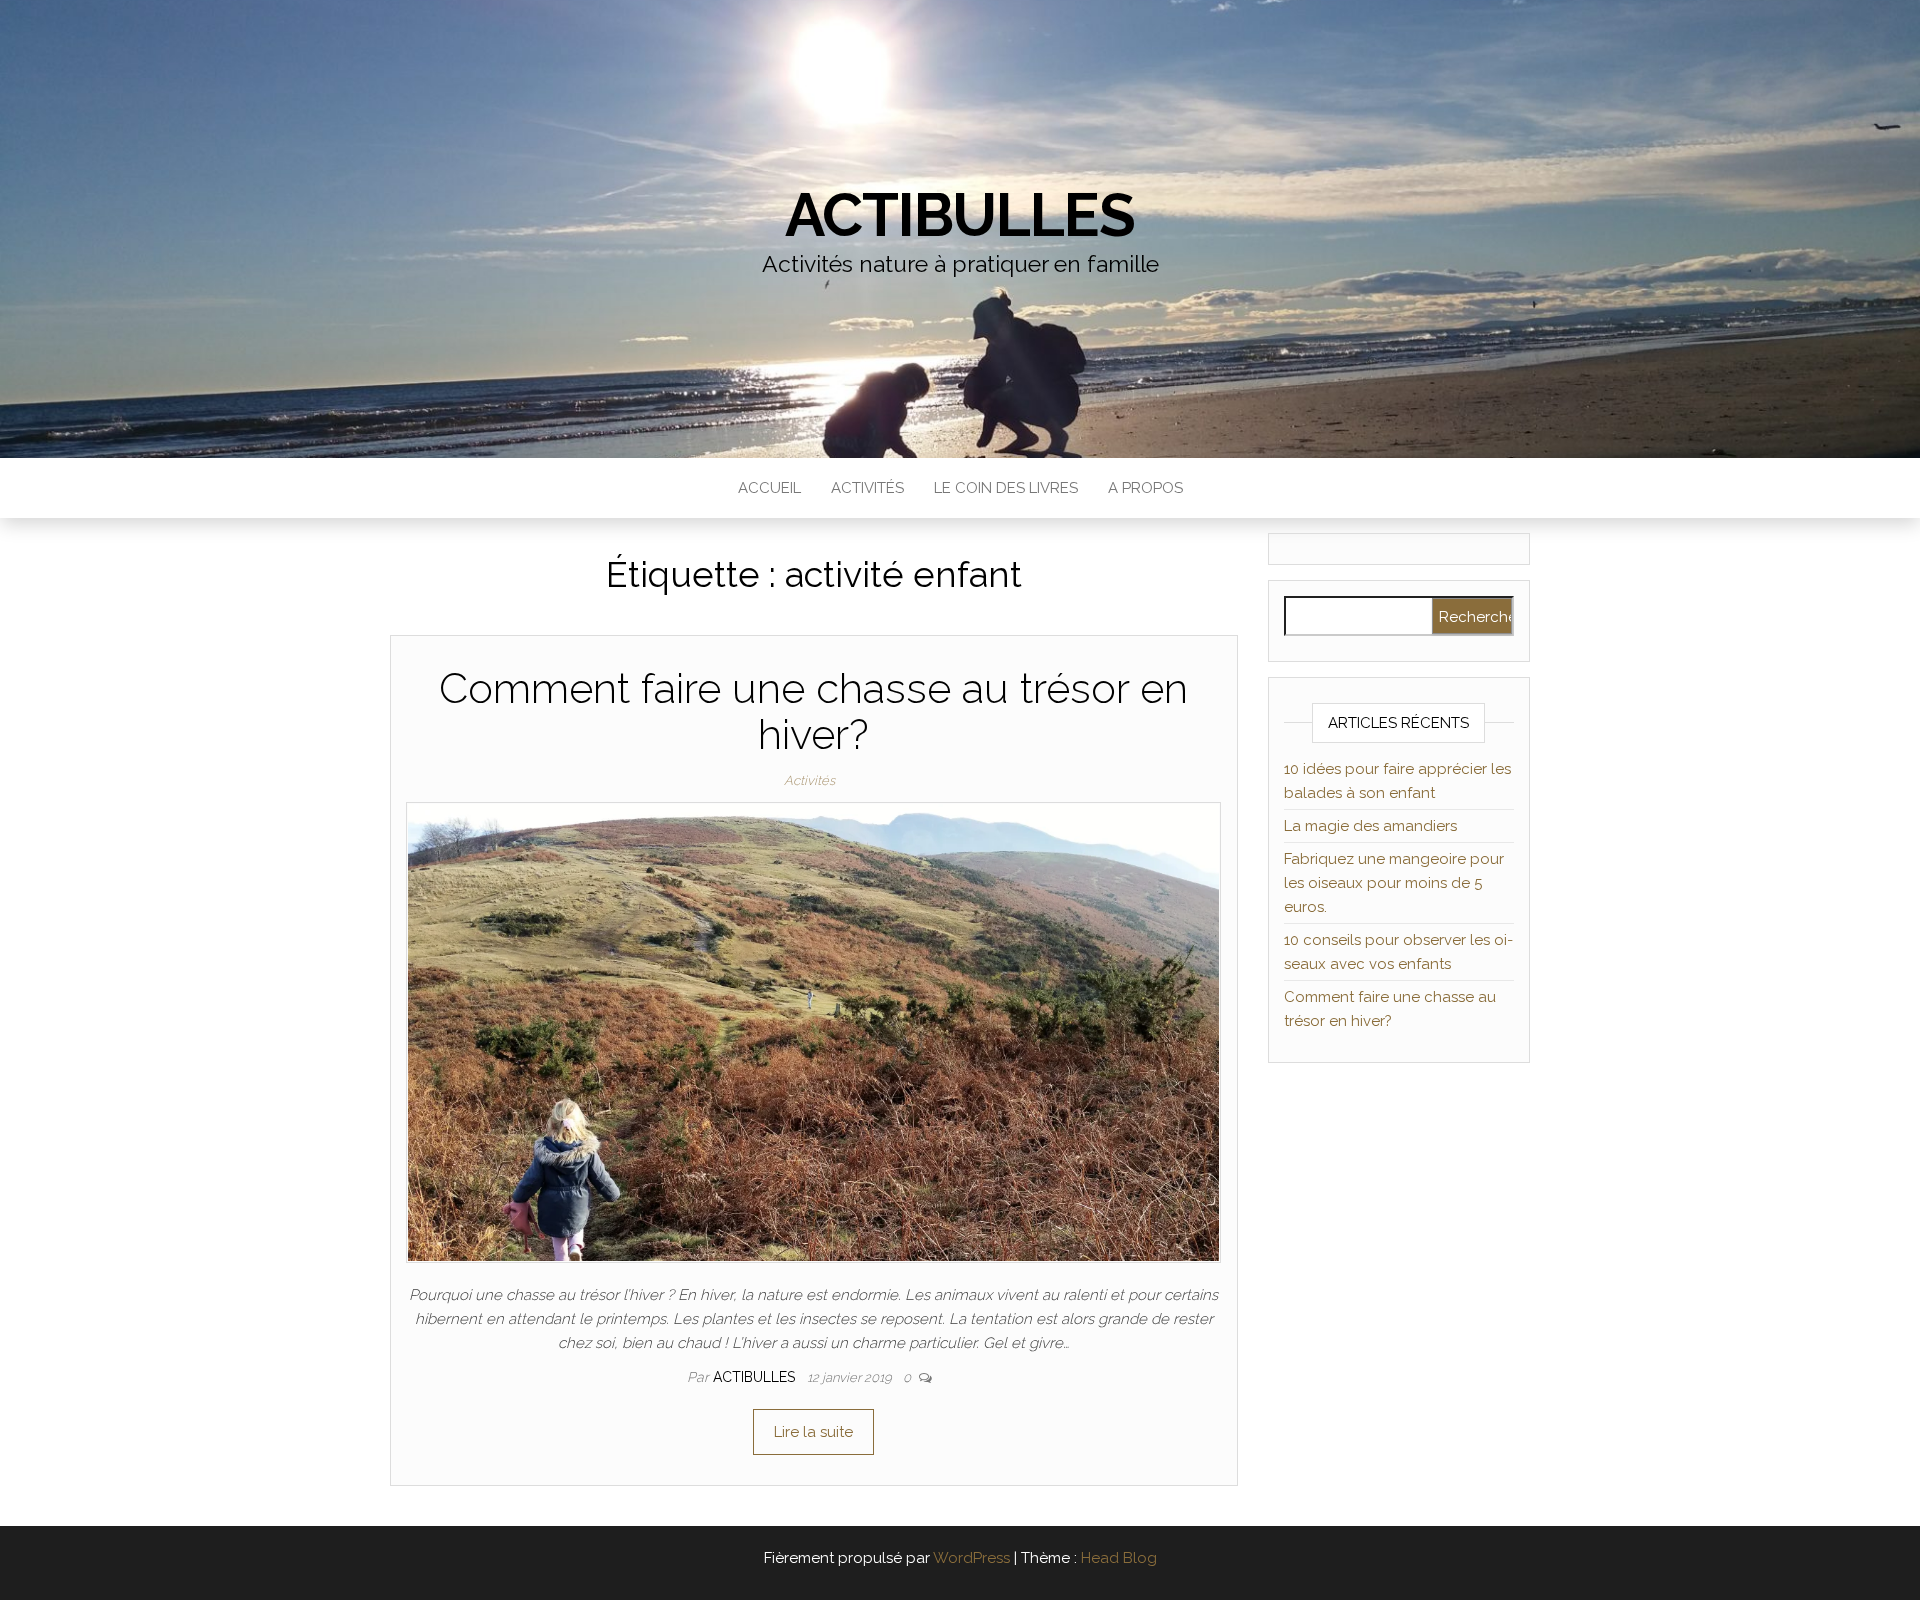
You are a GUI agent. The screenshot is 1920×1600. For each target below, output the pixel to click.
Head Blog (1119, 1558)
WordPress (971, 1558)
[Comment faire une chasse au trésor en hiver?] (813, 1031)
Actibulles (959, 215)
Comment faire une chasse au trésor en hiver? (813, 711)
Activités (867, 488)
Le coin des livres (1006, 488)
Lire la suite (813, 1432)
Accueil (769, 488)
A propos (1145, 488)
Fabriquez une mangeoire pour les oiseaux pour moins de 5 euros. (1394, 883)
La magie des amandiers (1370, 826)
